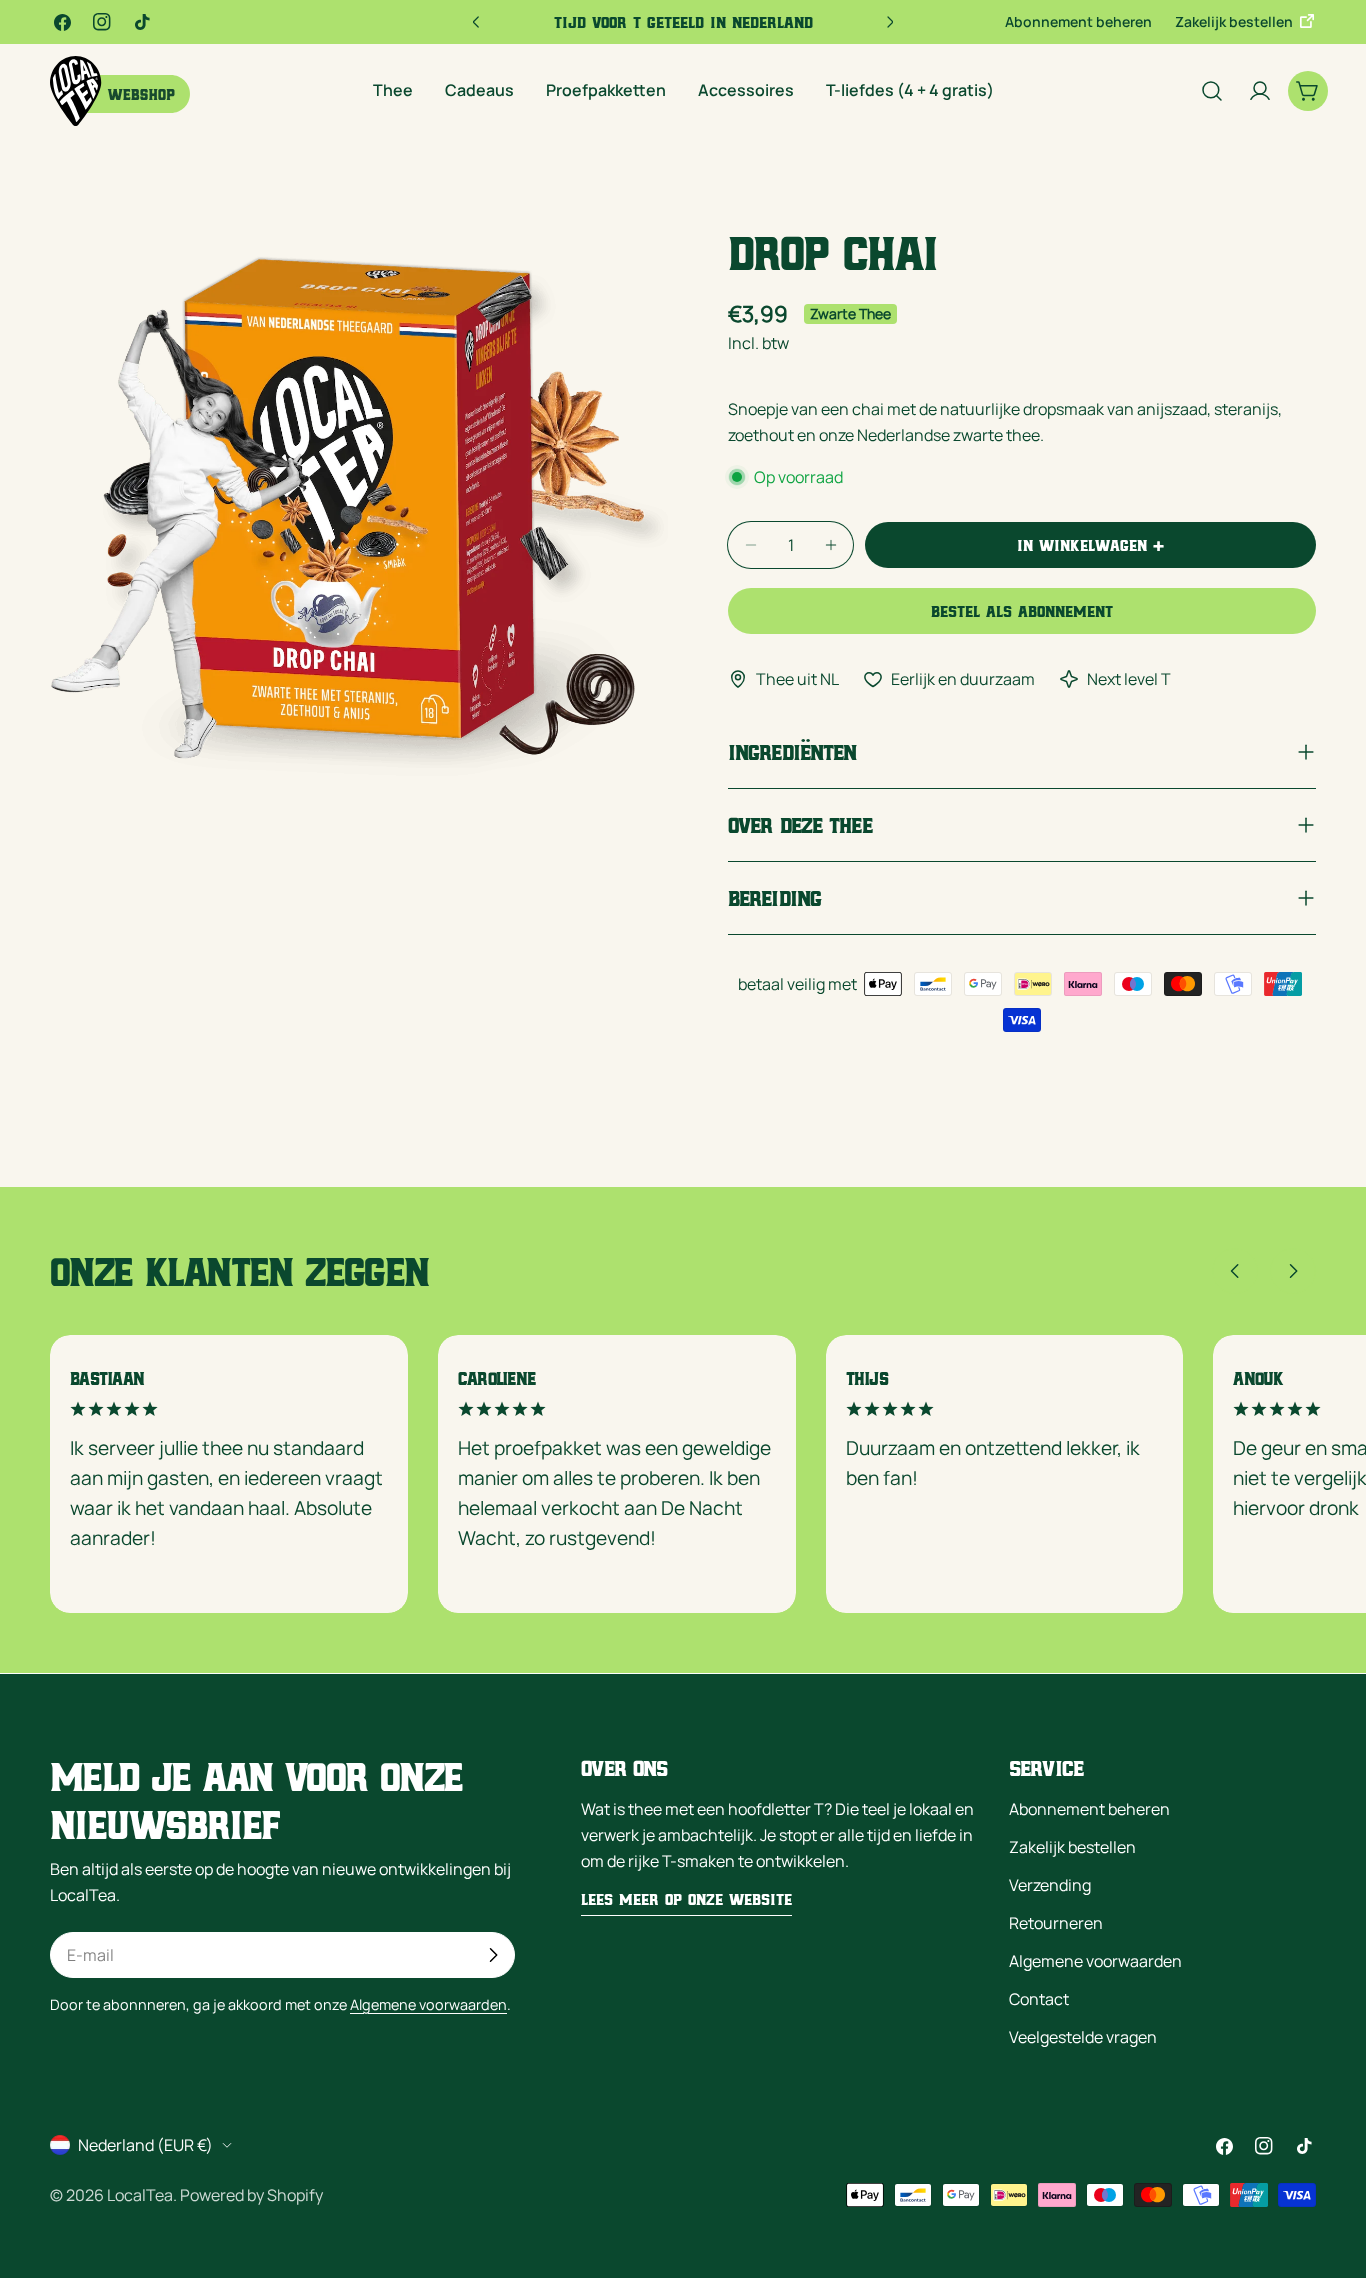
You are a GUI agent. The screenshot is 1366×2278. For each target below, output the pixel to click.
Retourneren (1056, 1923)
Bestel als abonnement (1022, 611)
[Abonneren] (493, 1955)
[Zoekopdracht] (1212, 91)
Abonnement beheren (1078, 21)
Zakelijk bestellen (1235, 21)
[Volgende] (1293, 1271)
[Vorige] (1235, 1271)
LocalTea (140, 2195)
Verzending (1050, 1885)
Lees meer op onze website (686, 1899)
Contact (1039, 1999)
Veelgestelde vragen (1083, 2037)
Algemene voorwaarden (428, 2004)
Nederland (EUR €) (145, 2145)
